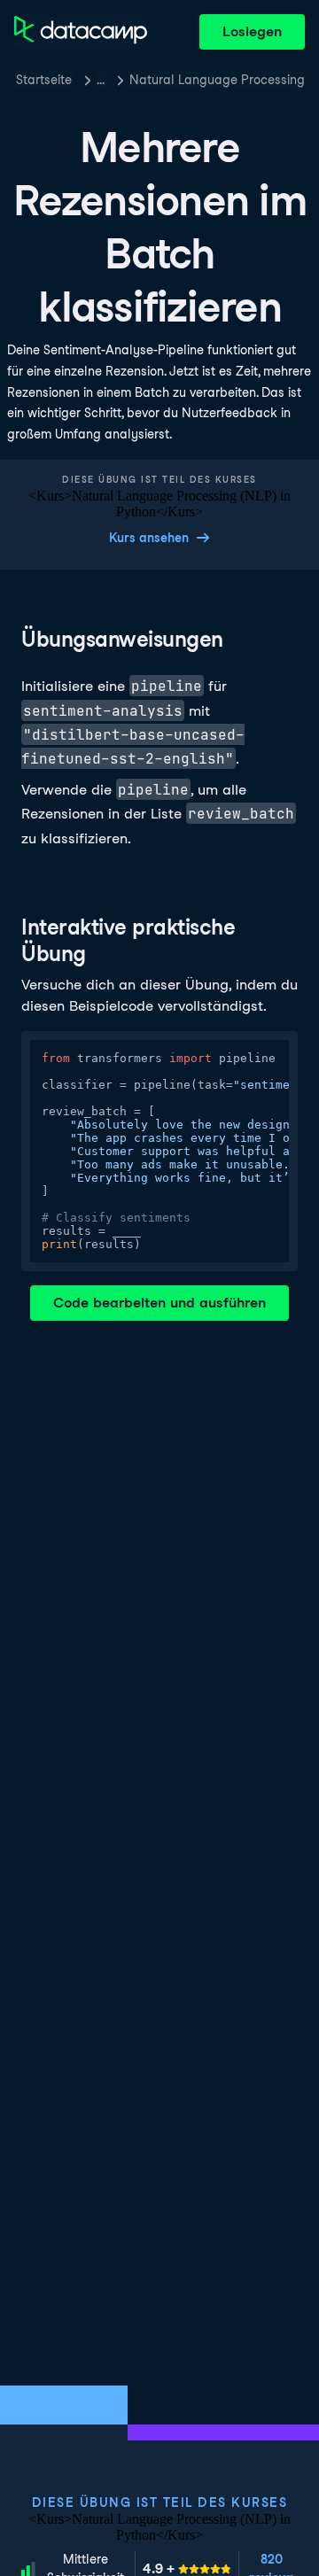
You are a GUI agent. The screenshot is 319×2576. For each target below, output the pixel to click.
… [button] (101, 80)
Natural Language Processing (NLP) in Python (217, 80)
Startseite (44, 80)
